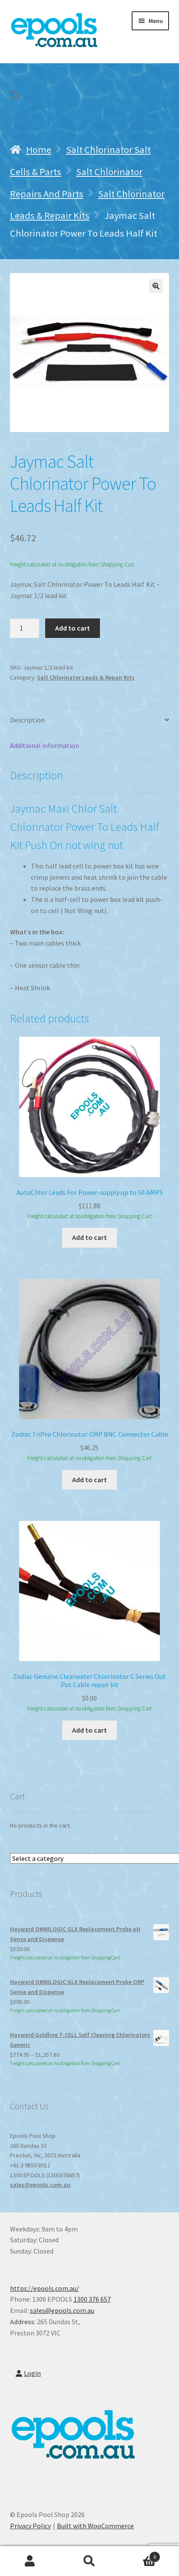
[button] (156, 286)
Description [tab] (27, 720)
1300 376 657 (92, 2299)
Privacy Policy (30, 2526)
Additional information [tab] (45, 745)
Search (89, 2561)
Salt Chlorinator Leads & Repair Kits (86, 677)
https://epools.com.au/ (45, 2288)
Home (39, 150)
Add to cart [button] (89, 1237)
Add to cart (73, 628)
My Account (30, 2561)
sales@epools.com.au (40, 2185)
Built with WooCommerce (95, 2526)
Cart (138, 2554)
